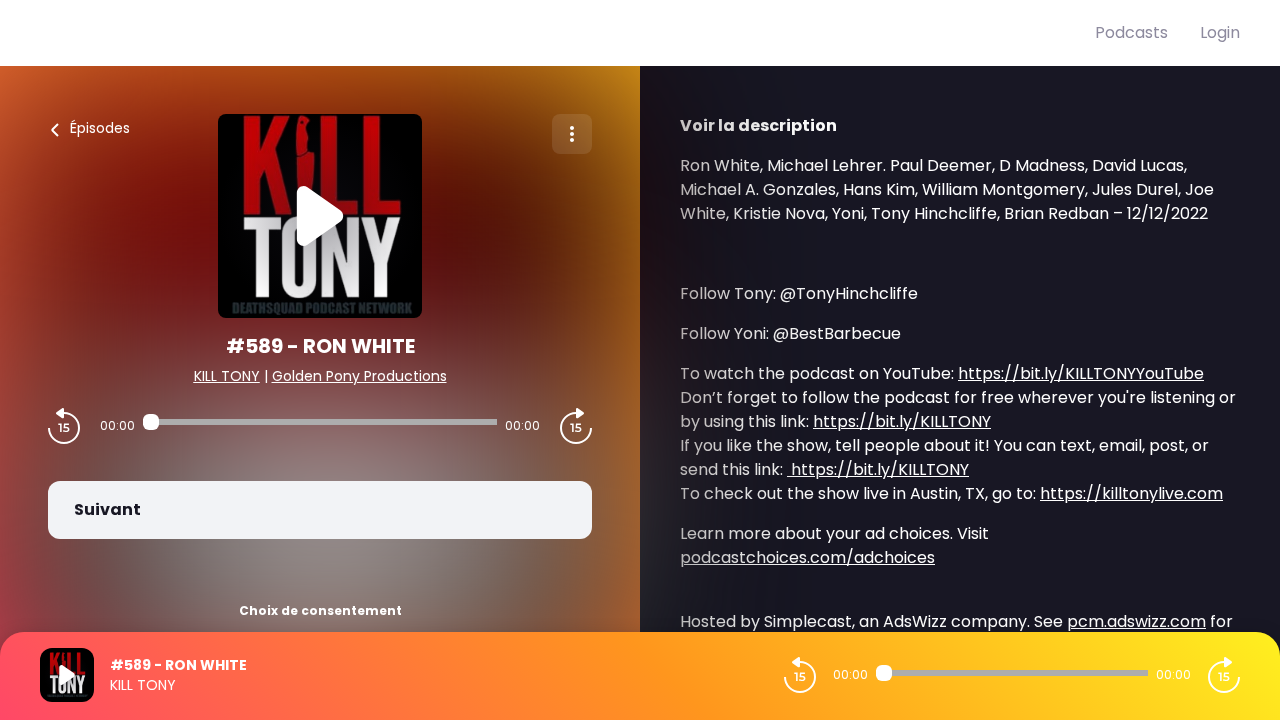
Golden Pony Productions (359, 376)
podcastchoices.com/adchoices (807, 557)
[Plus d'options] (572, 134)
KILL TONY (227, 376)
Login (1220, 32)
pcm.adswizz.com (1136, 621)
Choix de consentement (320, 610)
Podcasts (1131, 32)
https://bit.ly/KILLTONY (902, 421)
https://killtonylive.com (1131, 493)
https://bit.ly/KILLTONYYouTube (1081, 373)
